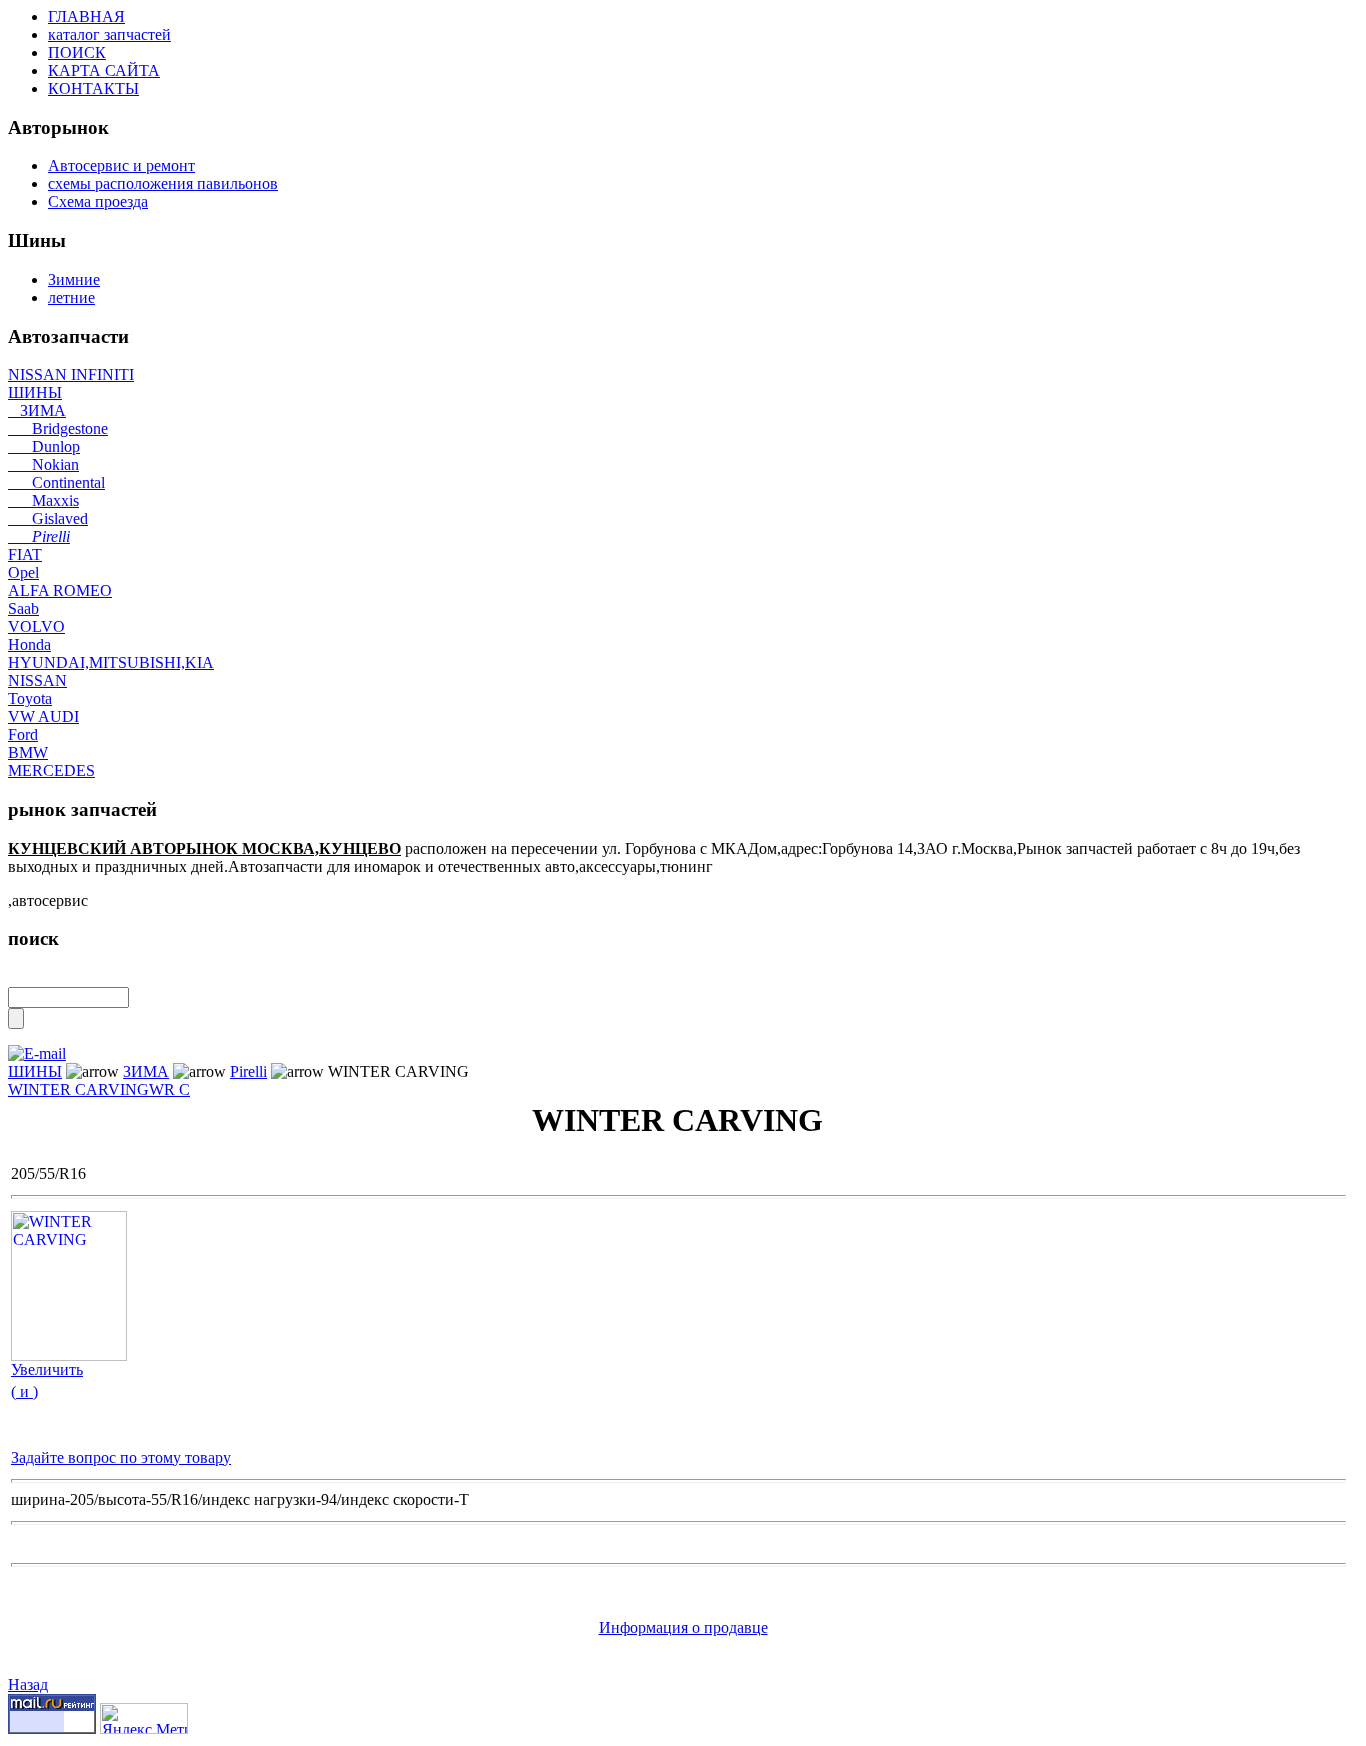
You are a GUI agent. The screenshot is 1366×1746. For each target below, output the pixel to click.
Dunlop (44, 446)
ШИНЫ (35, 392)
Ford (23, 734)
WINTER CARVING (78, 1089)
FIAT (25, 554)
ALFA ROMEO (60, 590)
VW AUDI (43, 716)
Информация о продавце (683, 1627)
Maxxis (43, 500)
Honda (29, 644)
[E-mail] (37, 1048)
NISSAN (37, 680)
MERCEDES (51, 770)
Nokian (43, 464)
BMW (28, 752)
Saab (23, 608)
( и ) (24, 1391)
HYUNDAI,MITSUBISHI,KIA (111, 662)
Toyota (30, 698)
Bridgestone (58, 428)
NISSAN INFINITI (71, 374)
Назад (28, 1684)
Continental (56, 482)
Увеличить (47, 1369)
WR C (169, 1089)
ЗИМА (37, 410)
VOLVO (36, 626)
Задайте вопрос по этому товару (121, 1457)
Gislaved (48, 518)
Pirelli (39, 536)
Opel (23, 572)
